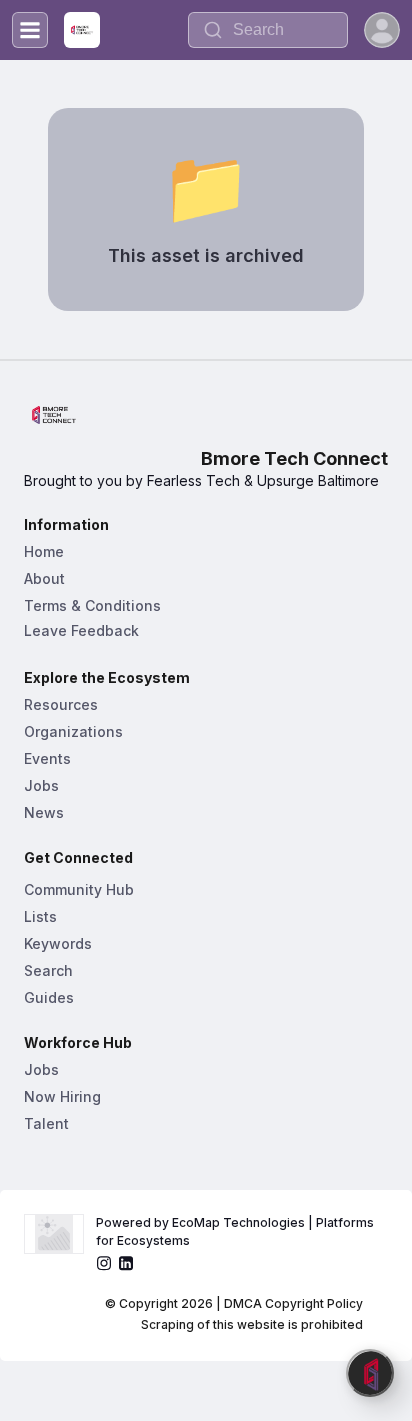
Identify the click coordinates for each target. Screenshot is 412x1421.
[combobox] (268, 30)
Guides (49, 997)
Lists (40, 916)
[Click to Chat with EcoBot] (370, 1373)
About (44, 578)
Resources (61, 704)
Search (48, 970)
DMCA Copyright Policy (293, 1303)
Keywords (58, 943)
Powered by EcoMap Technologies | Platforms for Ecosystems (236, 1231)
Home (44, 551)
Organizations (73, 731)
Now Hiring (62, 1096)
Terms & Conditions (92, 605)
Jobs (41, 785)
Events (47, 758)
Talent (46, 1123)
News (44, 812)
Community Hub (79, 889)
